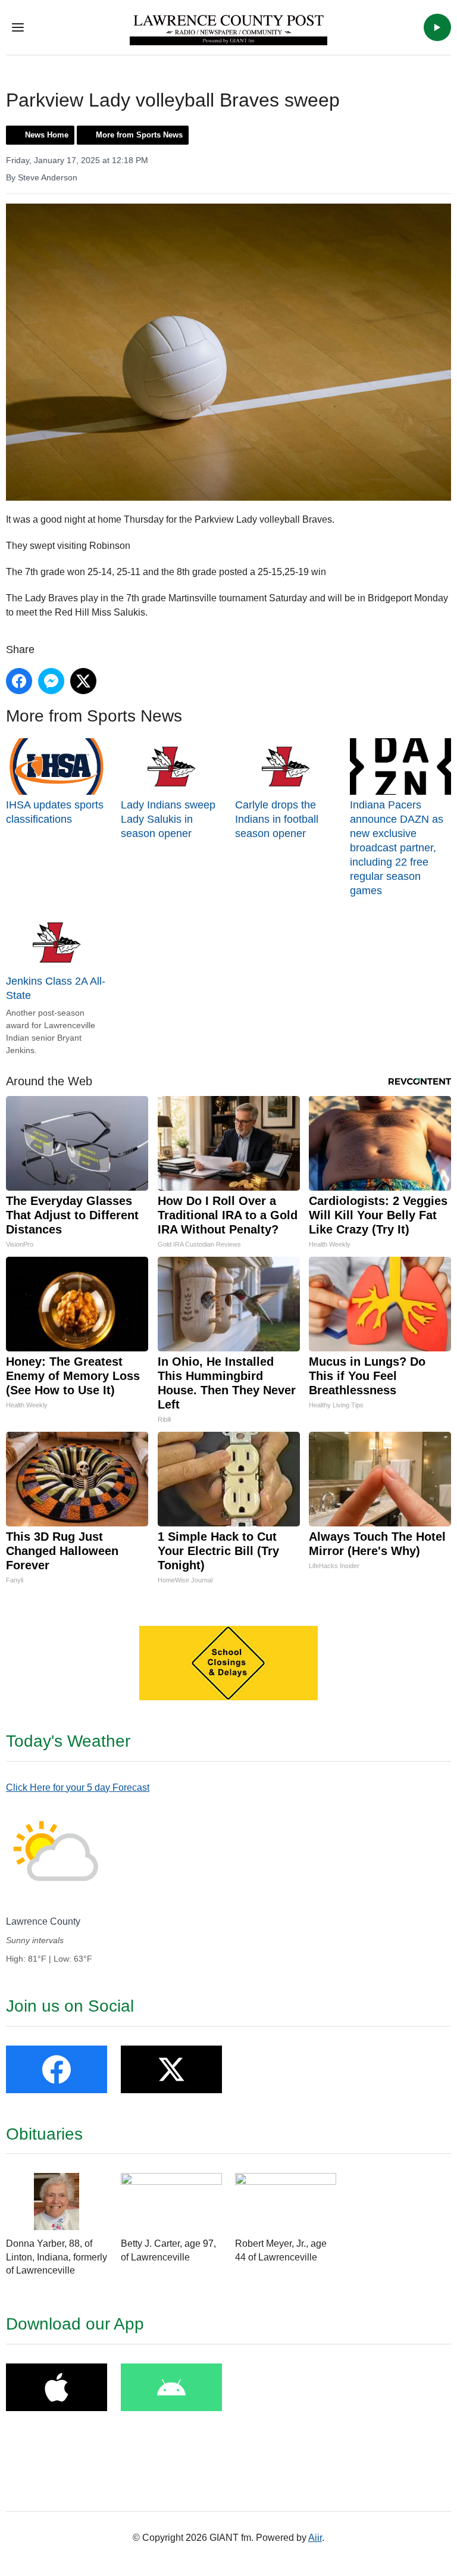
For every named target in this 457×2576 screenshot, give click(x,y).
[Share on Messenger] (51, 681)
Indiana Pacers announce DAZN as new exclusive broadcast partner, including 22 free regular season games (397, 848)
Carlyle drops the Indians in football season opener (277, 819)
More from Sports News (139, 135)
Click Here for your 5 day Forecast (78, 1787)
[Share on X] (83, 681)
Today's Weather (68, 1741)
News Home (47, 135)
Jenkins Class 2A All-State (56, 988)
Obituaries (44, 2134)
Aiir (315, 2538)
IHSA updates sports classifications (55, 812)
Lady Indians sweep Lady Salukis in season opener (168, 819)
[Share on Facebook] (19, 681)
